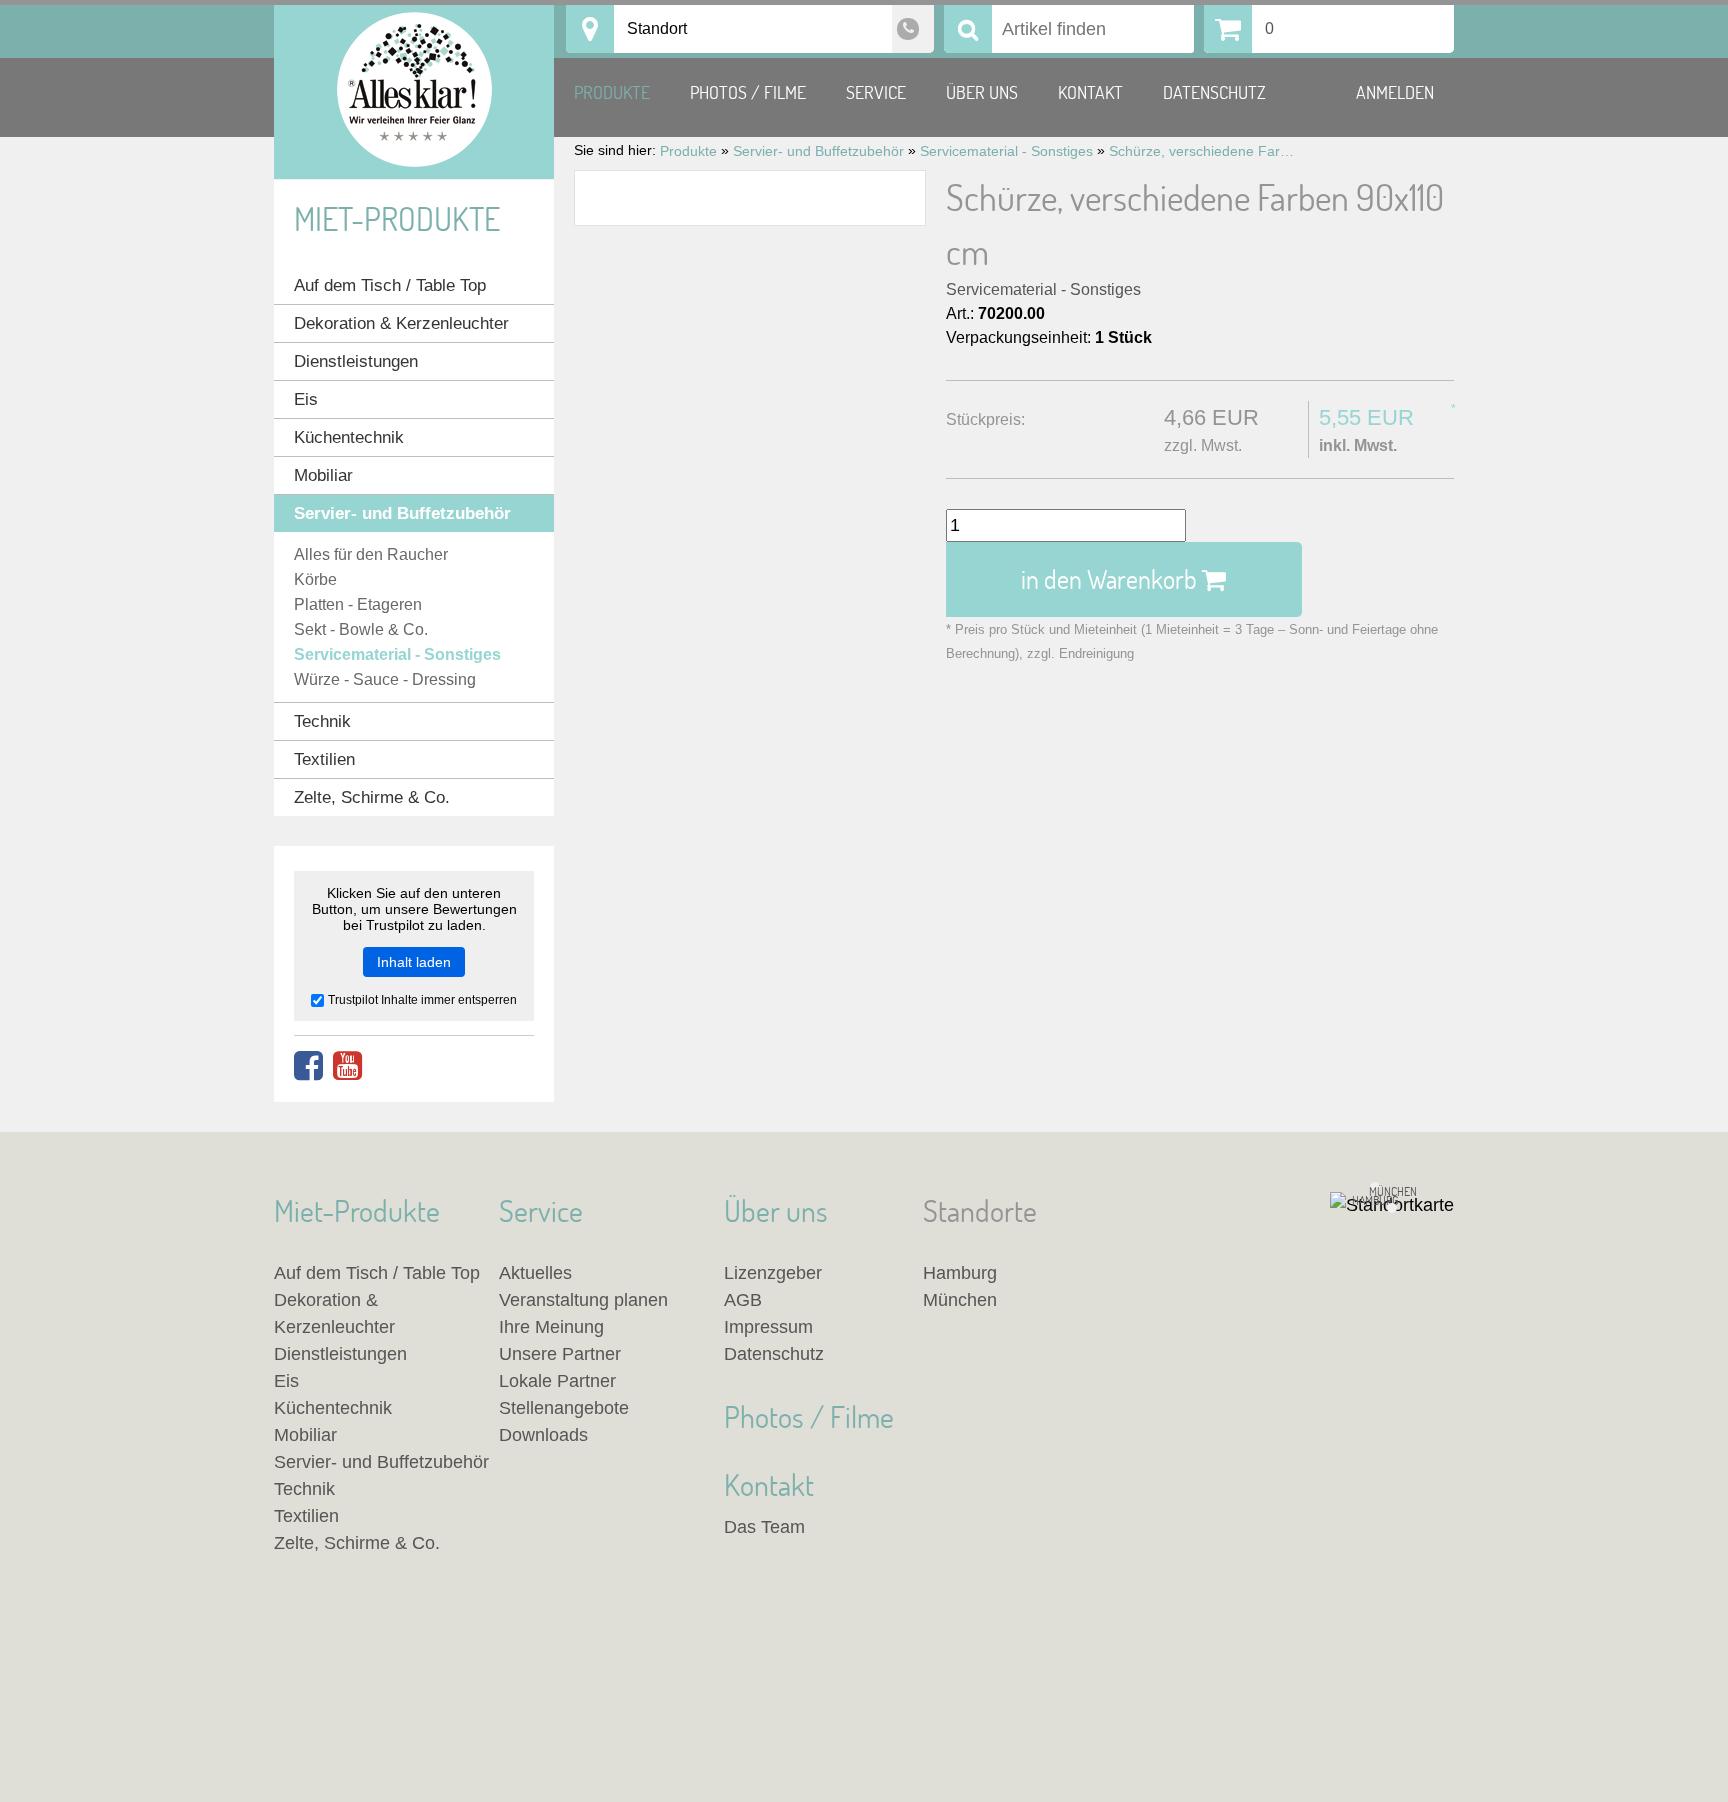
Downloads (543, 1435)
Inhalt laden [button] (414, 962)
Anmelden (1395, 92)
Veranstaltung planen (583, 1300)
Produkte (612, 92)
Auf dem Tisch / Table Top (390, 285)
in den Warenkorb (1111, 579)
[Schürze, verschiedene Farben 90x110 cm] (750, 198)
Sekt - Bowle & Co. (361, 629)
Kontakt (1090, 92)
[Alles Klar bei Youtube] (347, 1066)
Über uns (982, 92)
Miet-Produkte (397, 218)
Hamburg (960, 1273)
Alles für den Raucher (371, 554)
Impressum (768, 1327)
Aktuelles (535, 1273)
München (960, 1300)
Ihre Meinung (551, 1327)
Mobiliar (323, 475)
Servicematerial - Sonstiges (1043, 289)
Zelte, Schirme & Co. (372, 797)
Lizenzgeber (773, 1273)
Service (876, 92)
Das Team (764, 1527)
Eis (306, 399)
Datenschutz (1214, 92)
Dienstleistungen (356, 361)
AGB (743, 1300)
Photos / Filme (748, 92)
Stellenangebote (564, 1408)
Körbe (315, 579)
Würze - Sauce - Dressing (385, 679)
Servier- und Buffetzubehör (402, 513)
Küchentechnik (349, 437)
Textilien (324, 759)
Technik (322, 721)
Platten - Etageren (358, 604)
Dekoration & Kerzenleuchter (401, 323)
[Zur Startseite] (414, 92)
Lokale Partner (557, 1381)
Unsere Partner (560, 1354)
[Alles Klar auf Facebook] (308, 1066)
